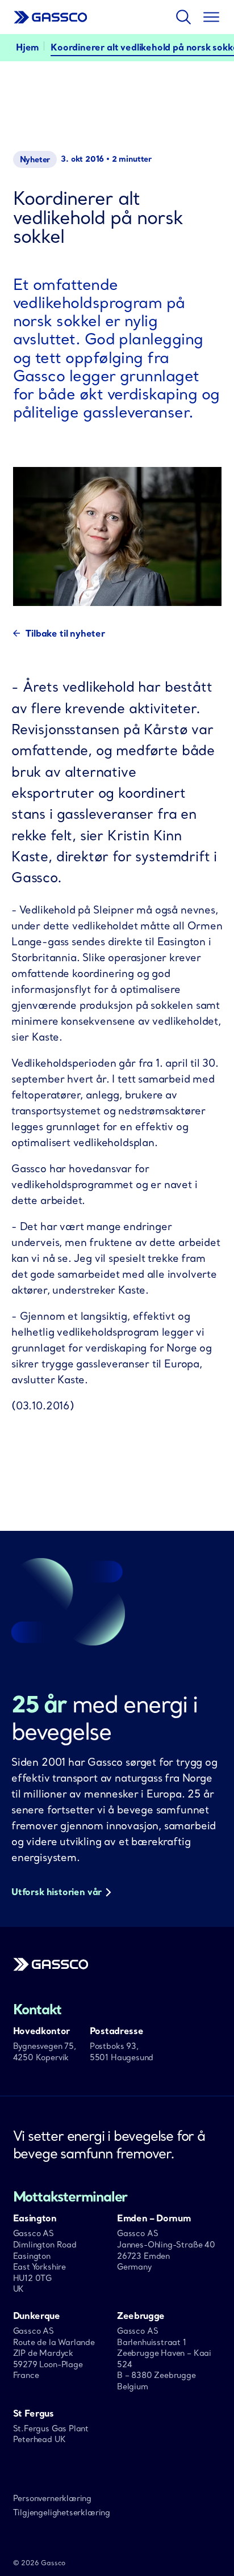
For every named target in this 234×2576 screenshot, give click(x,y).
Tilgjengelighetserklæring (62, 2512)
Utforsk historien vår (57, 1892)
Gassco (51, 17)
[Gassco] (51, 1968)
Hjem (27, 47)
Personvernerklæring (53, 2498)
